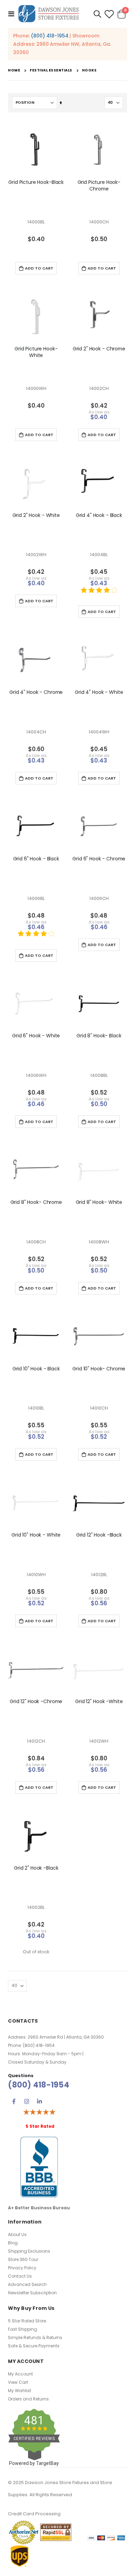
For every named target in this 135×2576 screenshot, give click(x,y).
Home (14, 70)
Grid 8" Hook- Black (99, 1036)
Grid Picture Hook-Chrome (99, 186)
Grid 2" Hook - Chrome (99, 349)
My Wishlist (20, 2391)
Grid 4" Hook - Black (99, 515)
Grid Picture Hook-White (36, 352)
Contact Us (20, 2276)
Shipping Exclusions (29, 2251)
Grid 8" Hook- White (99, 1202)
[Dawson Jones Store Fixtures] (48, 14)
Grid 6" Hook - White (36, 1036)
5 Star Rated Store (27, 2321)
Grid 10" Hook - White (36, 1535)
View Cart (18, 2382)
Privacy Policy (22, 2268)
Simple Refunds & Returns (35, 2337)
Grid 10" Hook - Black (36, 1369)
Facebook (14, 2101)
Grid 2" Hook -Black (36, 1868)
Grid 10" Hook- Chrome (99, 1369)
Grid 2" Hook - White (36, 515)
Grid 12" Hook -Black (99, 1535)
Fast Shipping (22, 2329)
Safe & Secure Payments (34, 2346)
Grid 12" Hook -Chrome (36, 1702)
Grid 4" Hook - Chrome (36, 692)
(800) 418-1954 (49, 36)
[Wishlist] (109, 14)
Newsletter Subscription (32, 2293)
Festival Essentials (51, 70)
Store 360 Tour (23, 2259)
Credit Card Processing (34, 2514)
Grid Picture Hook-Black (36, 182)
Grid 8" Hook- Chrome (36, 1202)
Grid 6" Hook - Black (36, 859)
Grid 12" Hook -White (99, 1702)
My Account (20, 2374)
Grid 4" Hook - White (99, 692)
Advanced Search (27, 2284)
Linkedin (39, 2101)
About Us (17, 2234)
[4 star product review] (99, 594)
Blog (13, 2243)
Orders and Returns (28, 2399)
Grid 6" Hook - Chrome (99, 859)
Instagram (27, 2101)
